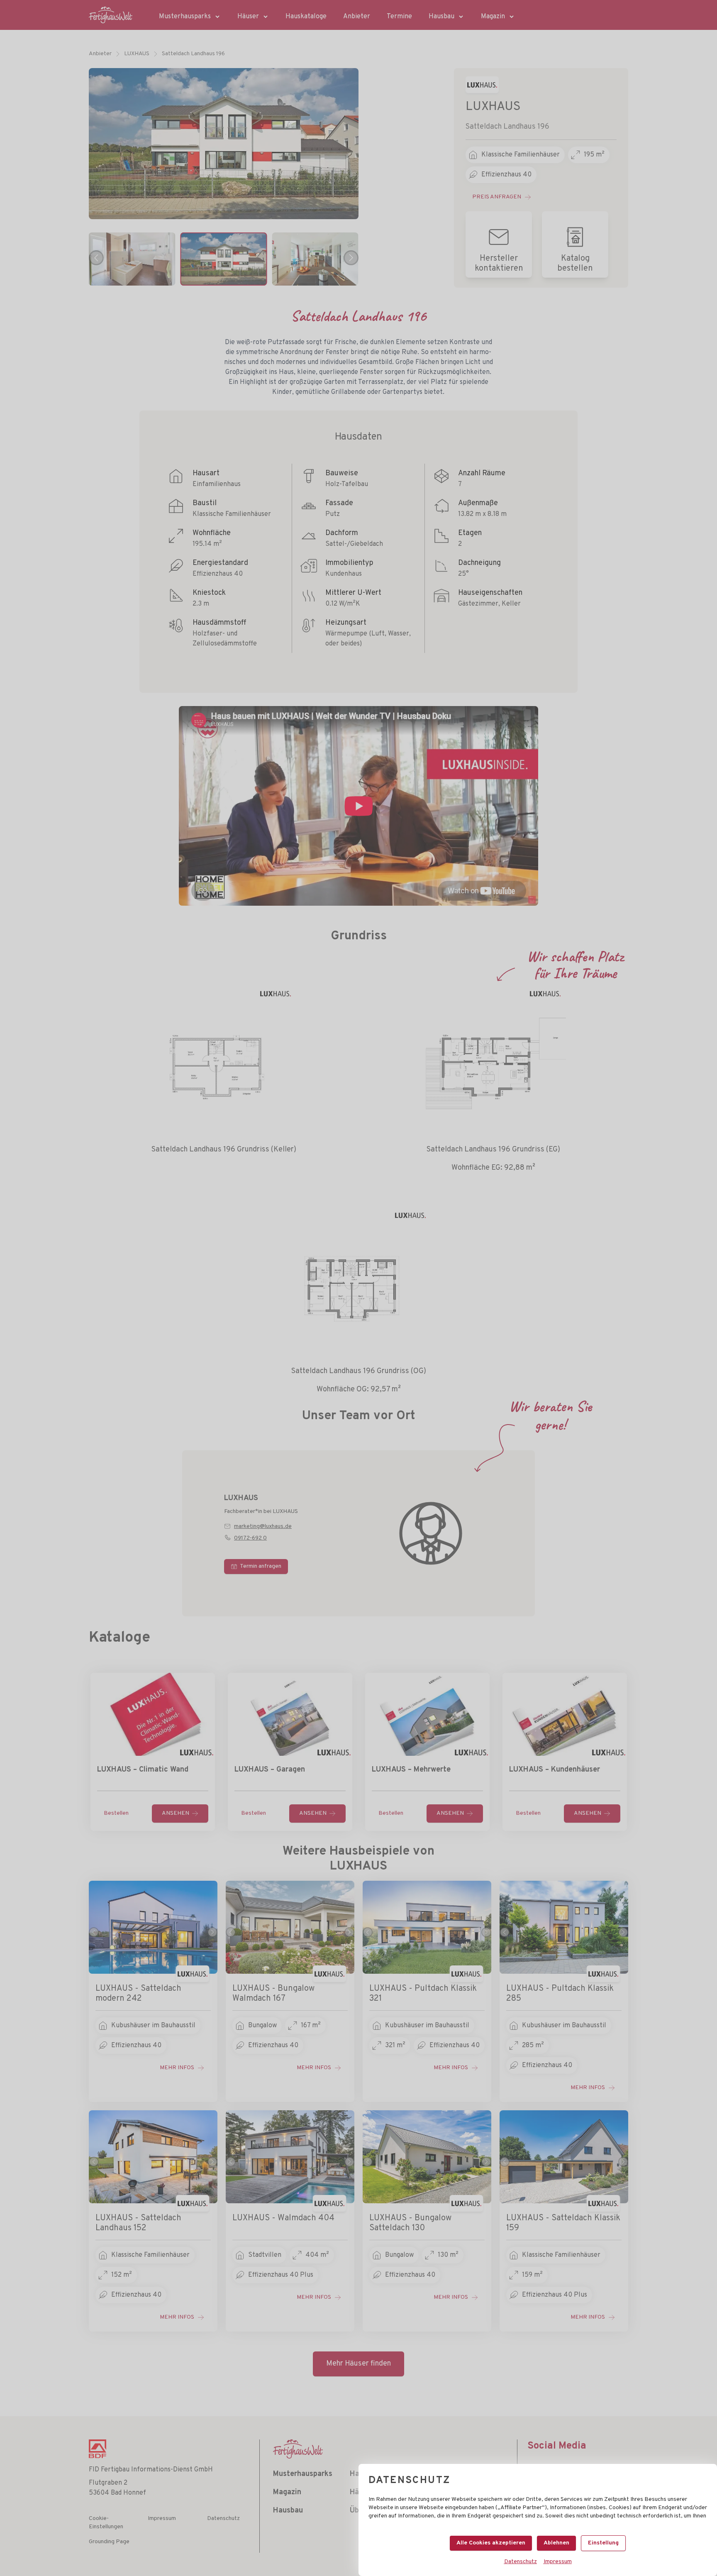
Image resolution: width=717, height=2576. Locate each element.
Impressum (558, 2562)
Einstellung (603, 2543)
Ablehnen (556, 2543)
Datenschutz (521, 2562)
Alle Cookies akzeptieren (491, 2543)
